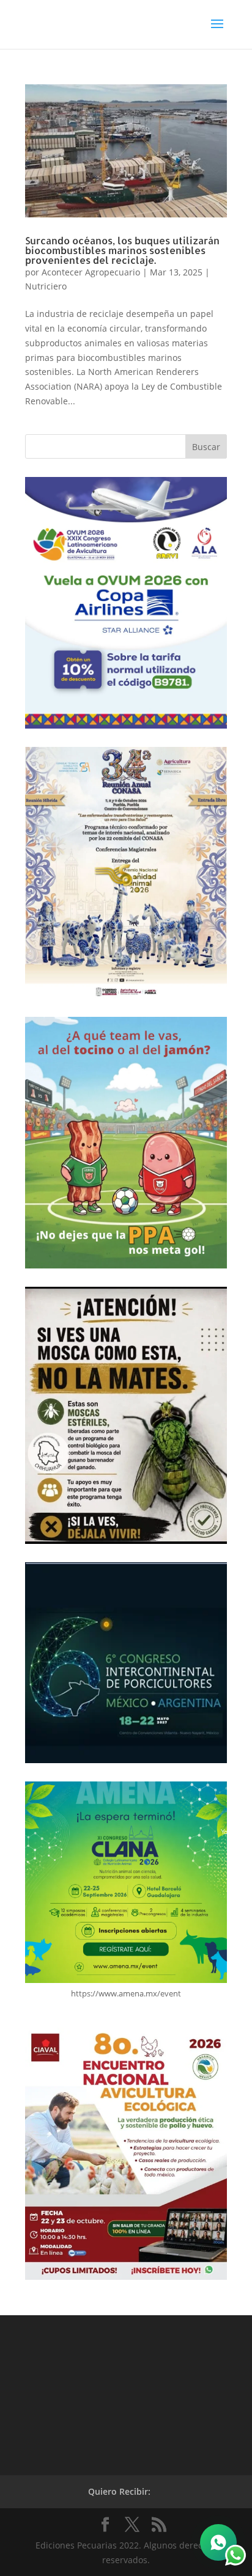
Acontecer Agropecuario (91, 272)
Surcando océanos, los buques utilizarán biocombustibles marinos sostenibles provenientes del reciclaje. (122, 250)
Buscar (206, 447)
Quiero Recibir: (119, 2491)
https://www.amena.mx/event (126, 1993)
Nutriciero (46, 286)
